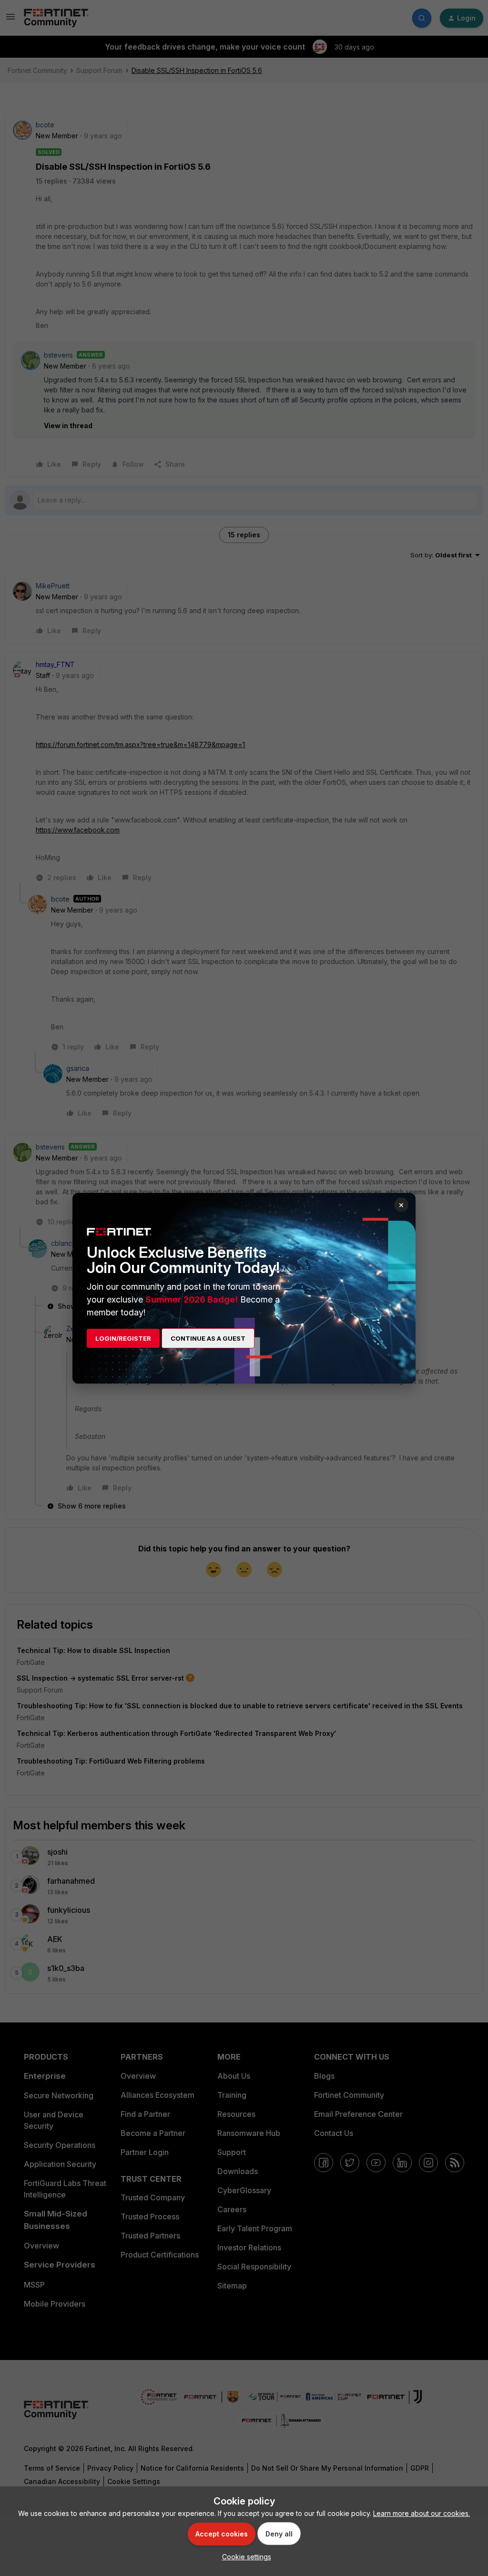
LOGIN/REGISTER (123, 1338)
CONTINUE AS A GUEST (208, 1338)
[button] (244, 2557)
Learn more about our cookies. (422, 2513)
